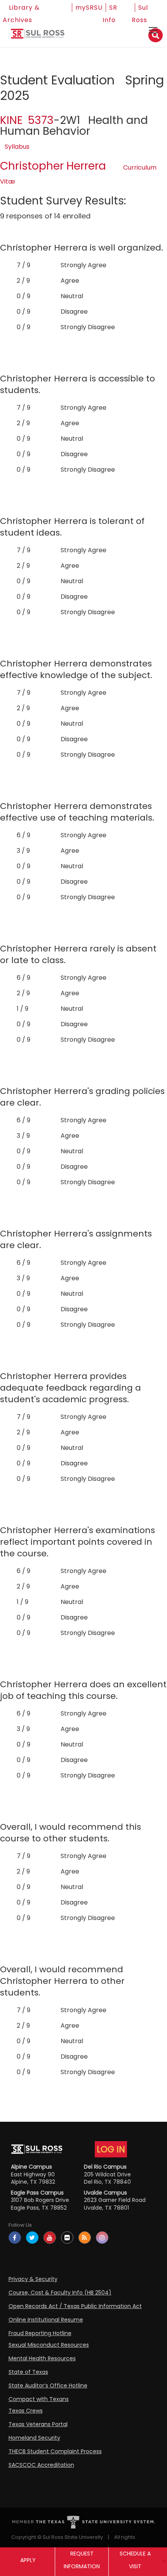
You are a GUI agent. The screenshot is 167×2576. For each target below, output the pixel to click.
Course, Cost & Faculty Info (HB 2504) (60, 2293)
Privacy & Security (33, 2279)
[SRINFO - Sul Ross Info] (38, 37)
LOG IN (111, 2149)
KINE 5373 (27, 120)
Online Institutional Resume (46, 2320)
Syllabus (17, 147)
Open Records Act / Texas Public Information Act (75, 2306)
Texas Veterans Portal (38, 2424)
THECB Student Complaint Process (55, 2451)
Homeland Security (34, 2438)
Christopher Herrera (53, 166)
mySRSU (89, 8)
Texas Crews (26, 2411)
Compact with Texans (39, 2399)
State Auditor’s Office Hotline (48, 2385)
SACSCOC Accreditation (41, 2465)
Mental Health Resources (42, 2358)
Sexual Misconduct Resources (49, 2345)
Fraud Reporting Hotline (40, 2333)
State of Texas (28, 2372)
